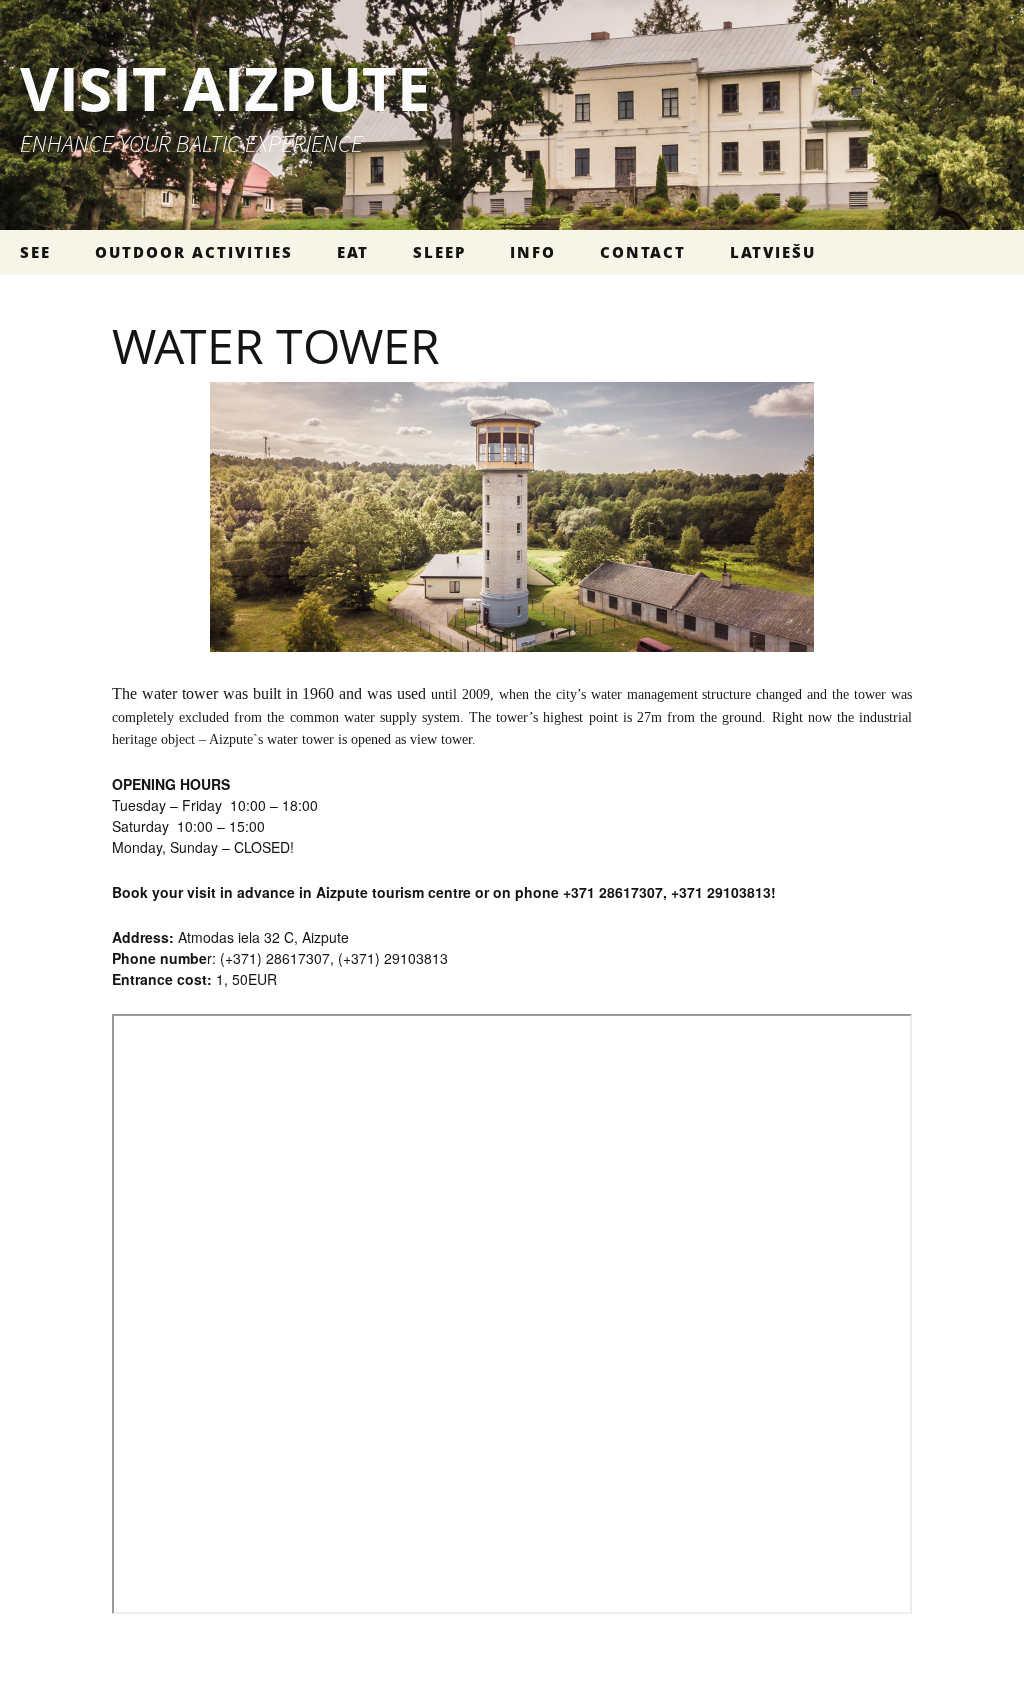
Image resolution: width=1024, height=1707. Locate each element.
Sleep (439, 252)
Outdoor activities (194, 252)
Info (533, 252)
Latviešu (773, 252)
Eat (353, 252)
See (35, 252)
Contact (643, 252)
